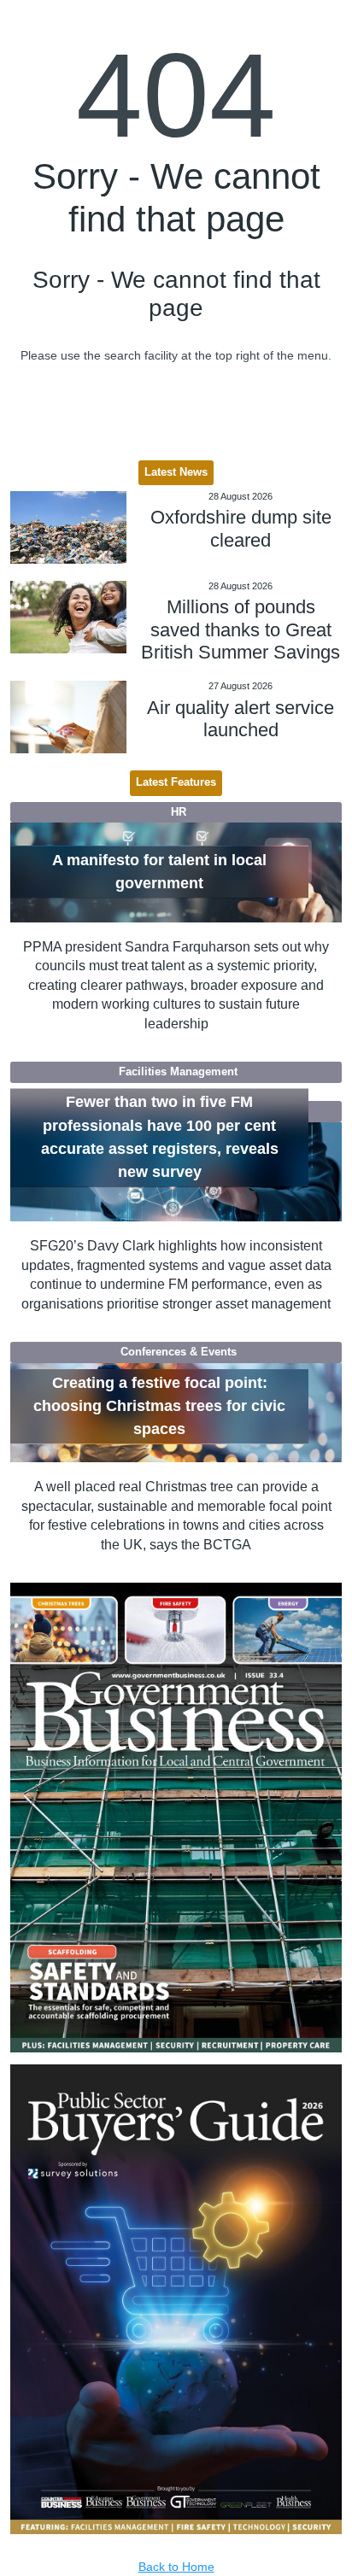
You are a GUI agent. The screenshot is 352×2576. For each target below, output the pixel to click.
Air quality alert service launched (241, 719)
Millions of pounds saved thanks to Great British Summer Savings (241, 629)
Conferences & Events (179, 1352)
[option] (176, 1818)
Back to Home (176, 2567)
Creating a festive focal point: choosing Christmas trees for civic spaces (159, 1406)
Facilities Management (178, 1072)
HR (179, 812)
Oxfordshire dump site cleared (241, 528)
